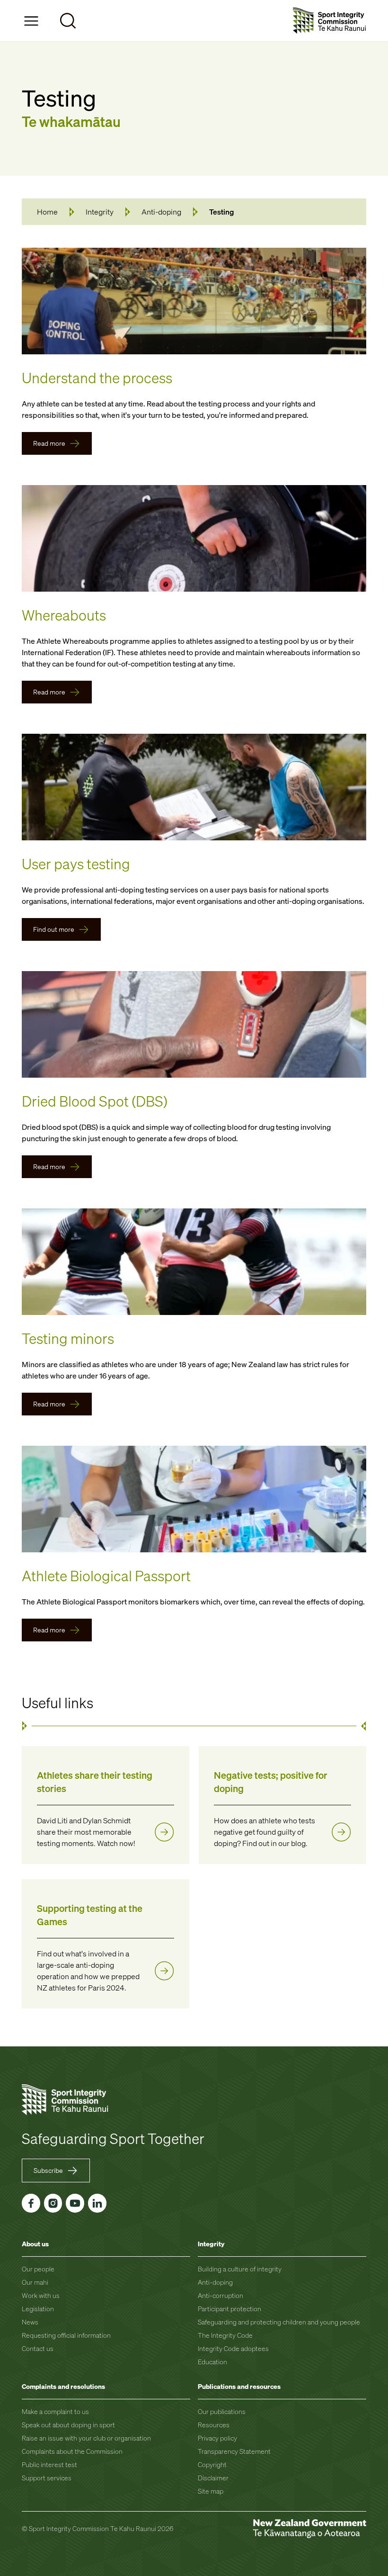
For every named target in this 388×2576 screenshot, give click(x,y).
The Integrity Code (225, 2335)
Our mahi (35, 2282)
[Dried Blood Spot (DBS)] (194, 1024)
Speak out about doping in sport (68, 2425)
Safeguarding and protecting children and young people (279, 2322)
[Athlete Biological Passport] (194, 1499)
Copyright (212, 2464)
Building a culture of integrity (240, 2269)
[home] (330, 21)
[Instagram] (53, 2203)
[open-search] (68, 21)
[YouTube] (75, 2203)
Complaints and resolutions (63, 2386)
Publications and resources (239, 2386)
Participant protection (229, 2309)
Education (212, 2362)
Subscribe (48, 2170)
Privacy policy (217, 2438)
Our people (38, 2269)
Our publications (222, 2411)
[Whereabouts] (194, 538)
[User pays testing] (194, 787)
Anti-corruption (220, 2295)
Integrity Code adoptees (233, 2348)
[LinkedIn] (97, 2203)
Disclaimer (213, 2478)
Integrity (100, 212)
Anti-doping (161, 212)
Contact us (38, 2348)
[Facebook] (31, 2203)
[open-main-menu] (31, 21)
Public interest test (49, 2464)
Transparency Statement (234, 2451)
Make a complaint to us (55, 2411)
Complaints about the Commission (72, 2451)
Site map (211, 2491)
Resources (214, 2425)
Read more (49, 443)
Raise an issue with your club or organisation (86, 2438)
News (30, 2322)
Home (47, 212)
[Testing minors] (194, 1262)
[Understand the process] (194, 301)
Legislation (38, 2309)
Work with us (41, 2295)
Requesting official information (66, 2335)
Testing (222, 212)
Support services (47, 2478)
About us (35, 2244)
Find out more (54, 929)
